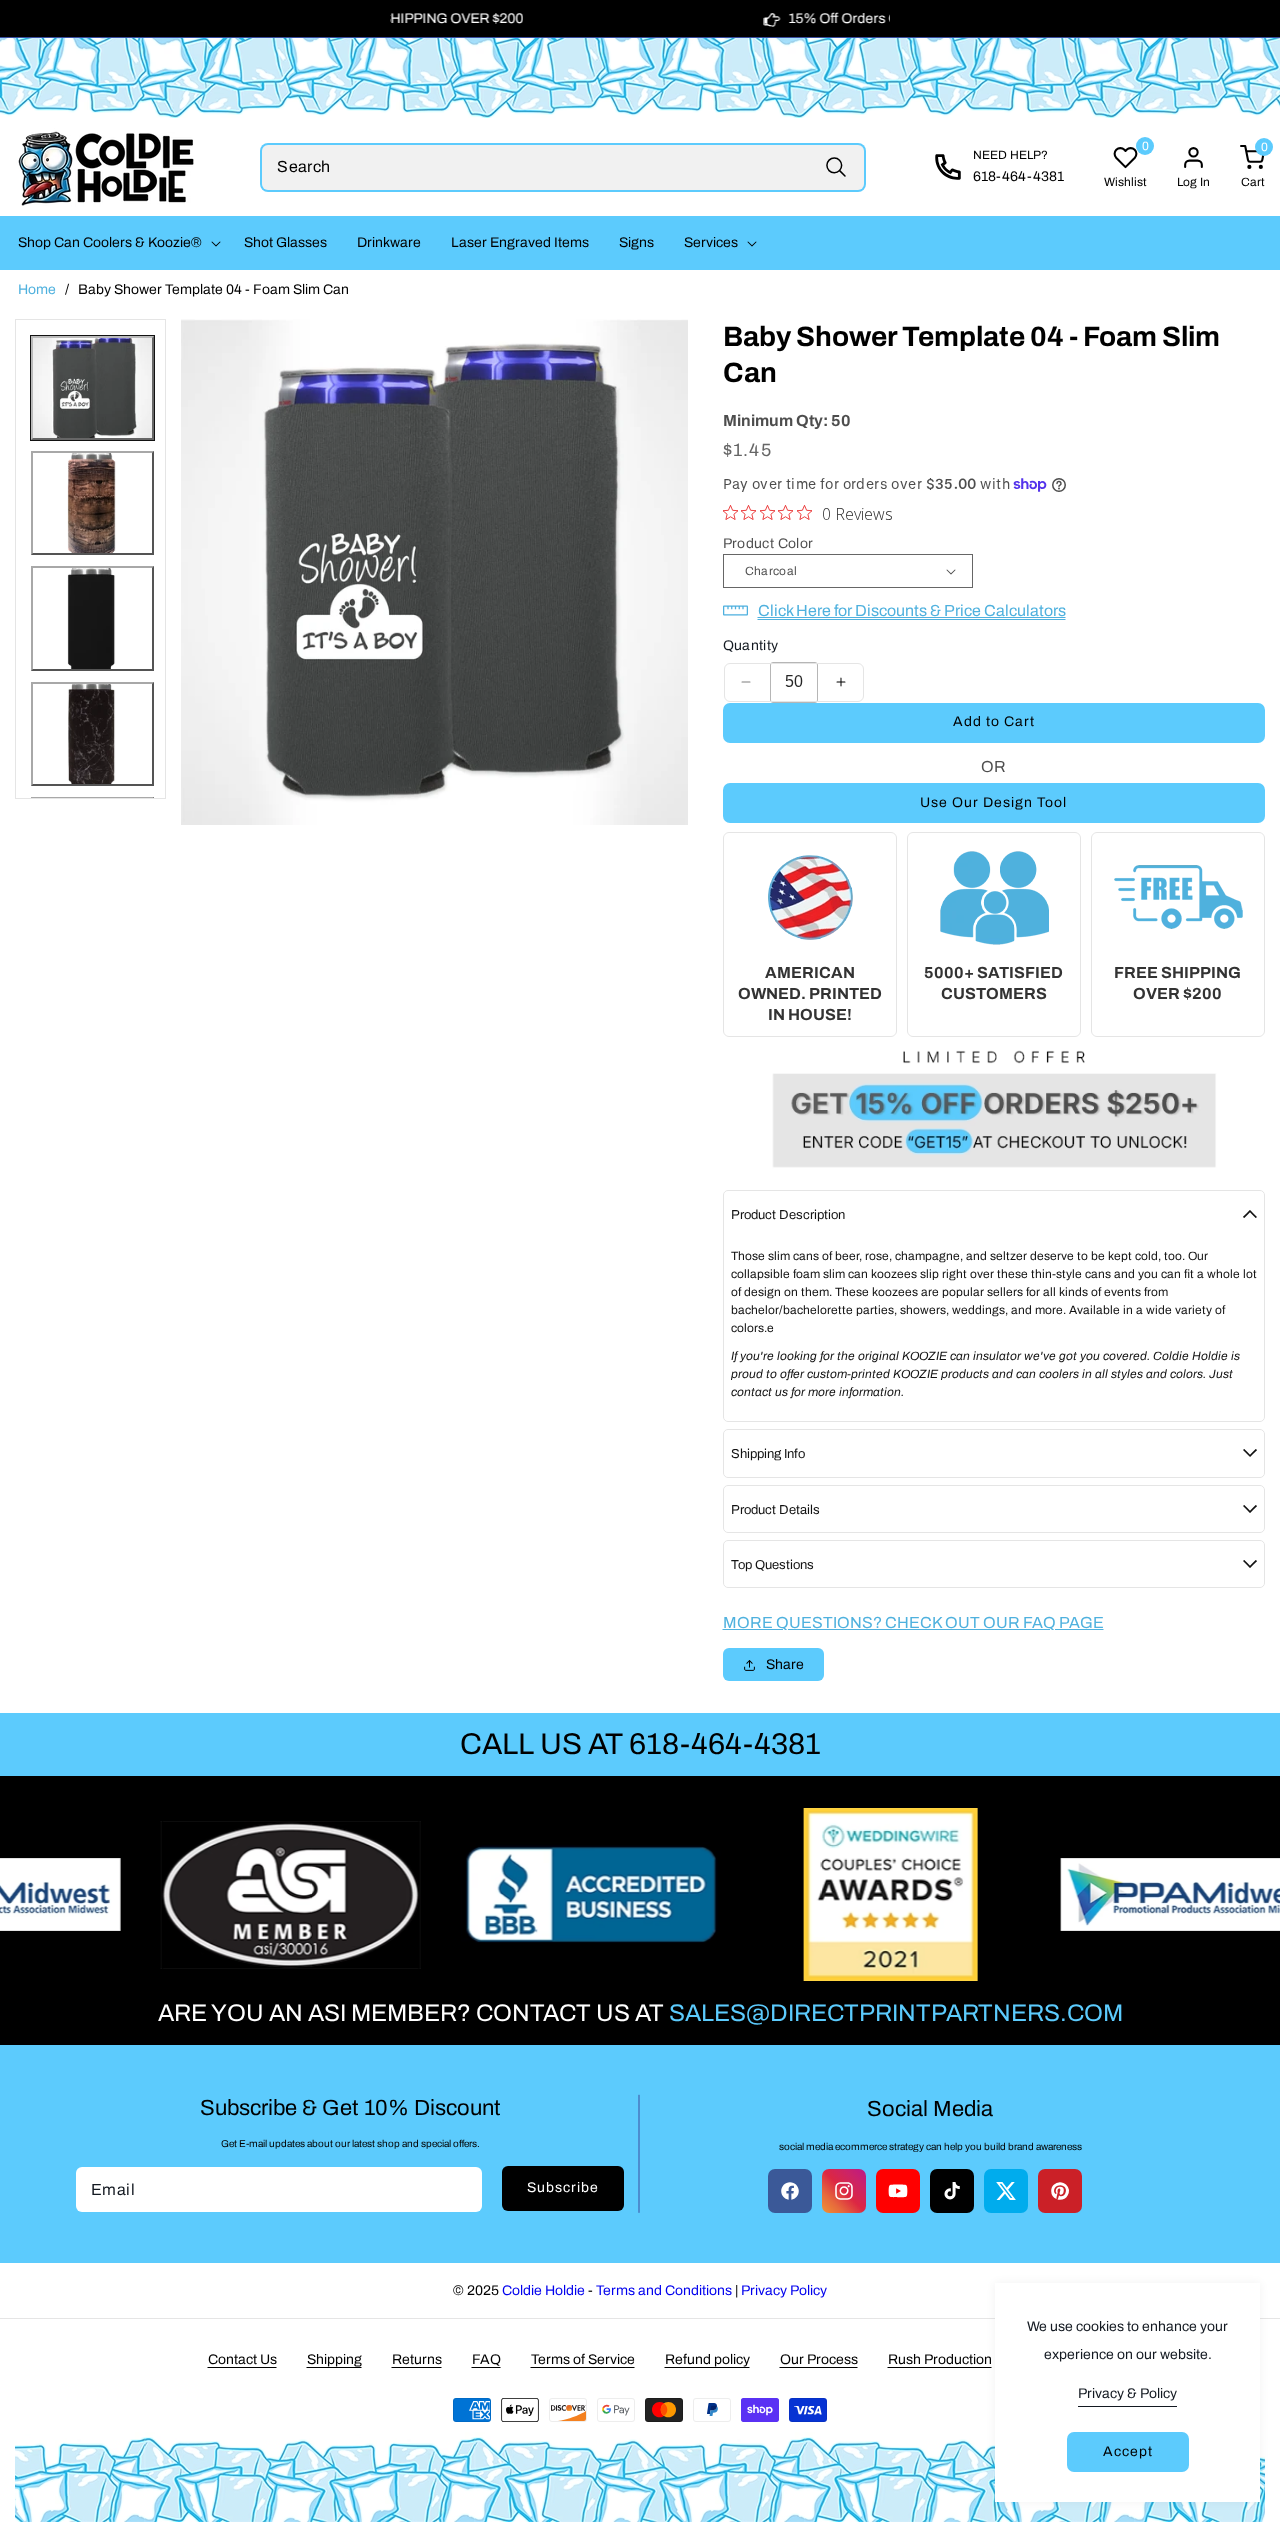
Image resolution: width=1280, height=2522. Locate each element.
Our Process (819, 2359)
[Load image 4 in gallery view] (92, 734)
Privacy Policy (784, 2290)
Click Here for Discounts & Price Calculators (912, 610)
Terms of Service (583, 2359)
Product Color (768, 543)
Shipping (334, 2359)
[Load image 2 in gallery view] (92, 503)
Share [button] (785, 1664)
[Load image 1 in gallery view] (92, 388)
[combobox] (563, 167)
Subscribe (563, 2187)
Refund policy (707, 2359)
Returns (417, 2359)
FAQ (486, 2359)
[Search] (836, 167)
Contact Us (242, 2359)
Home (37, 289)
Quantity (751, 645)
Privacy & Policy (1127, 2393)
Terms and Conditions (664, 2290)
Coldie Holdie (543, 2290)
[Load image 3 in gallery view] (92, 618)
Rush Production (940, 2359)
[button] (116, 243)
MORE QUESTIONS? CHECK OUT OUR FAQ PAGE (913, 1622)
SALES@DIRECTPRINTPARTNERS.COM (896, 2013)
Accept (1128, 2451)
